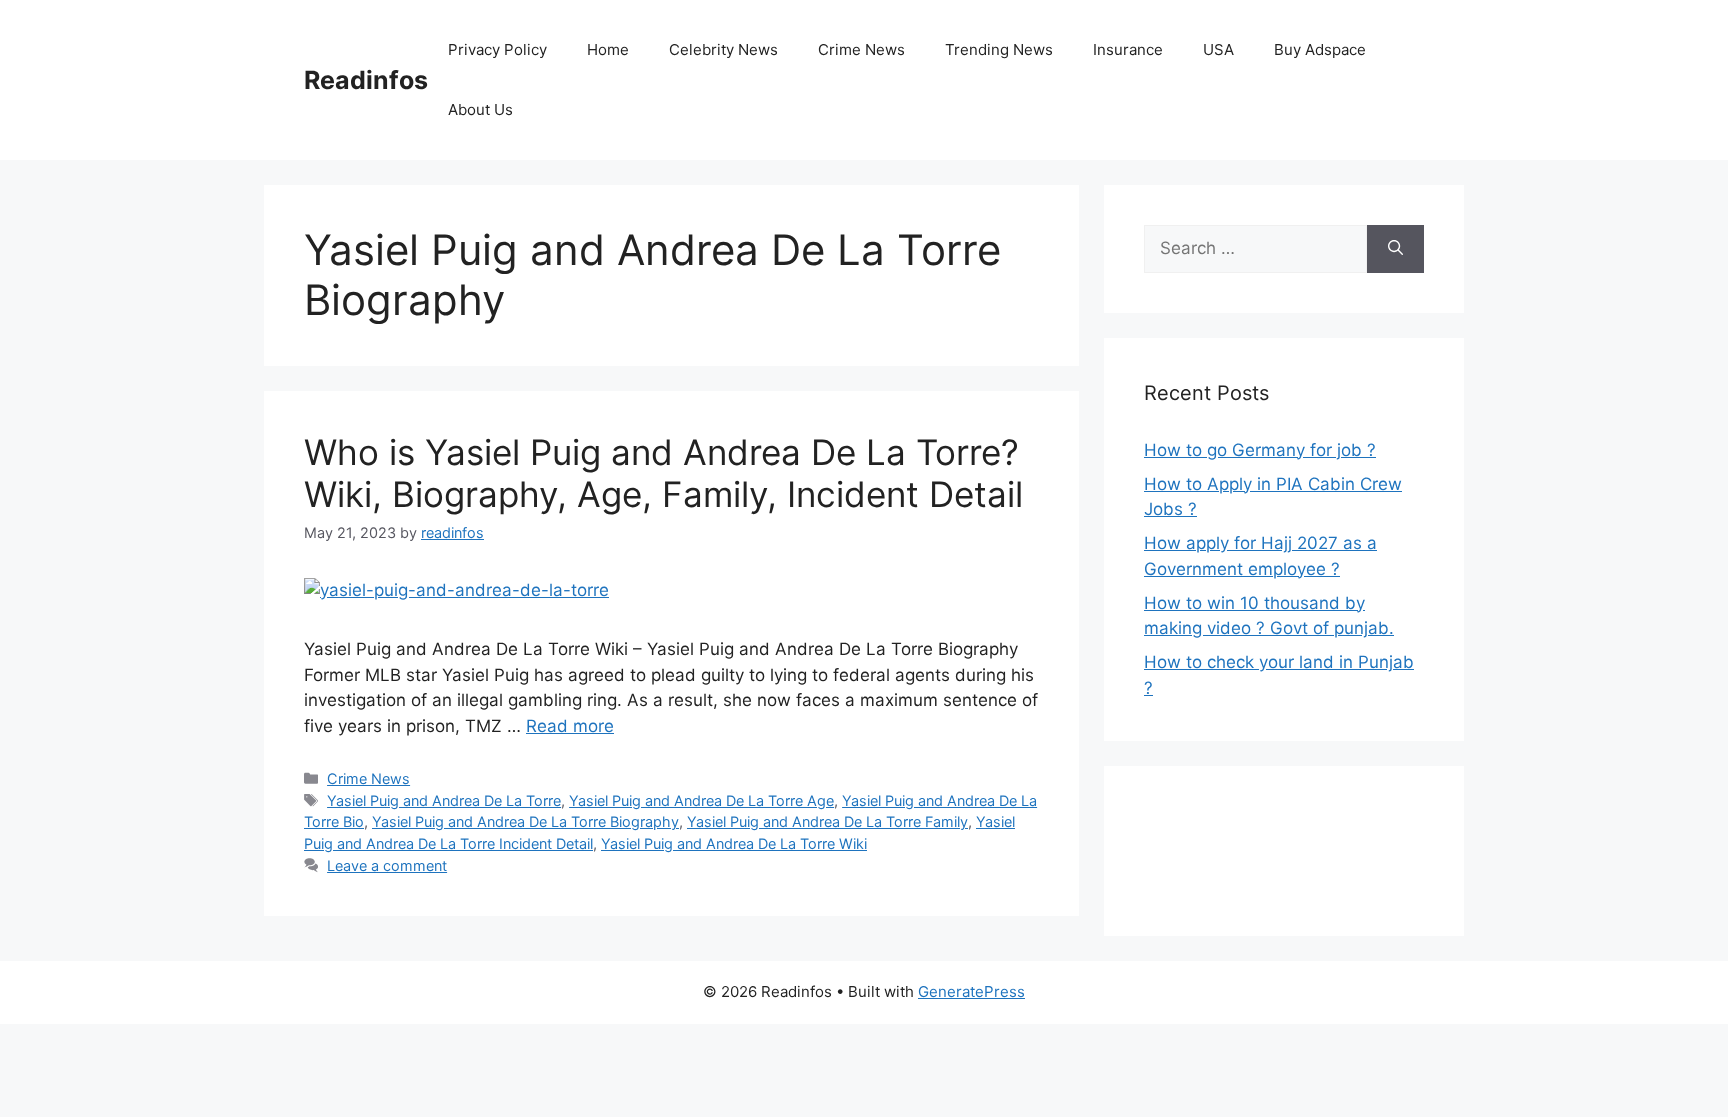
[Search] (1395, 249)
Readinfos (366, 80)
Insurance (1128, 49)
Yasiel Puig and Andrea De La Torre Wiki (734, 843)
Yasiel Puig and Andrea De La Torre (444, 800)
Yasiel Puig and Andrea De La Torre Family (827, 821)
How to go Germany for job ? (1260, 450)
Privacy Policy (497, 49)
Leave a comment (387, 865)
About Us (480, 109)
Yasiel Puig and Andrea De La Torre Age (701, 800)
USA (1218, 49)
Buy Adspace (1320, 49)
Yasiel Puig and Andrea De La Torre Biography (525, 821)
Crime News (861, 49)
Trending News (999, 49)
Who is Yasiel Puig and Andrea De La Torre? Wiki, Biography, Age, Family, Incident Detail (663, 473)
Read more (570, 726)
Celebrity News (723, 49)
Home (608, 49)
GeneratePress (971, 991)
